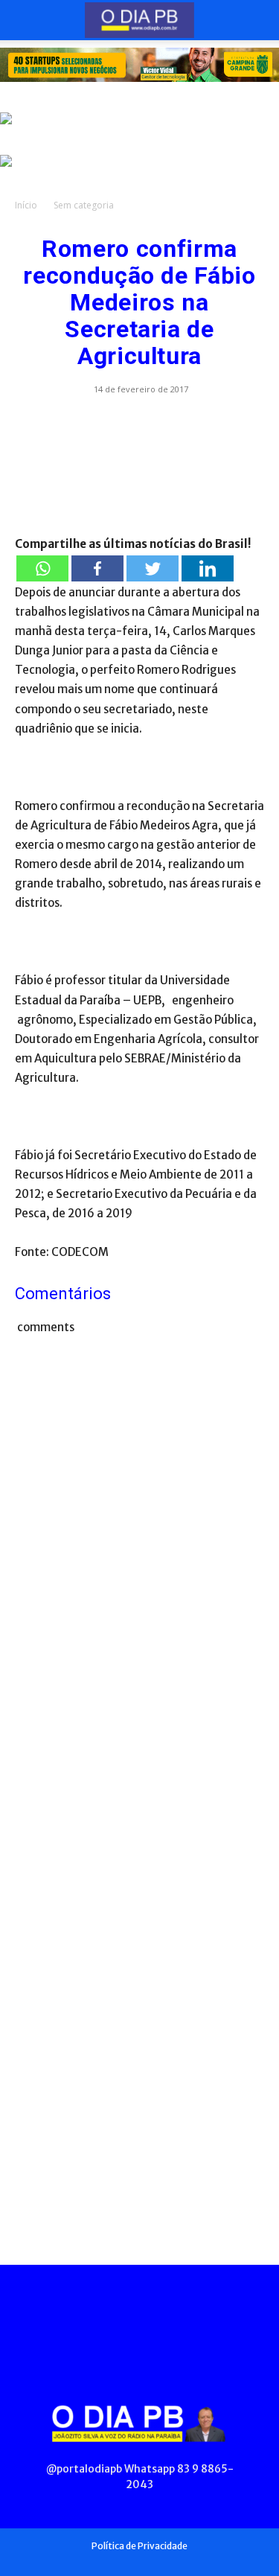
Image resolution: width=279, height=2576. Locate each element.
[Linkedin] (208, 568)
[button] (25, 20)
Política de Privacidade (139, 2546)
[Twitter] (153, 568)
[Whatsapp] (42, 568)
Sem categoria (84, 205)
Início (26, 205)
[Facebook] (97, 568)
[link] (139, 65)
